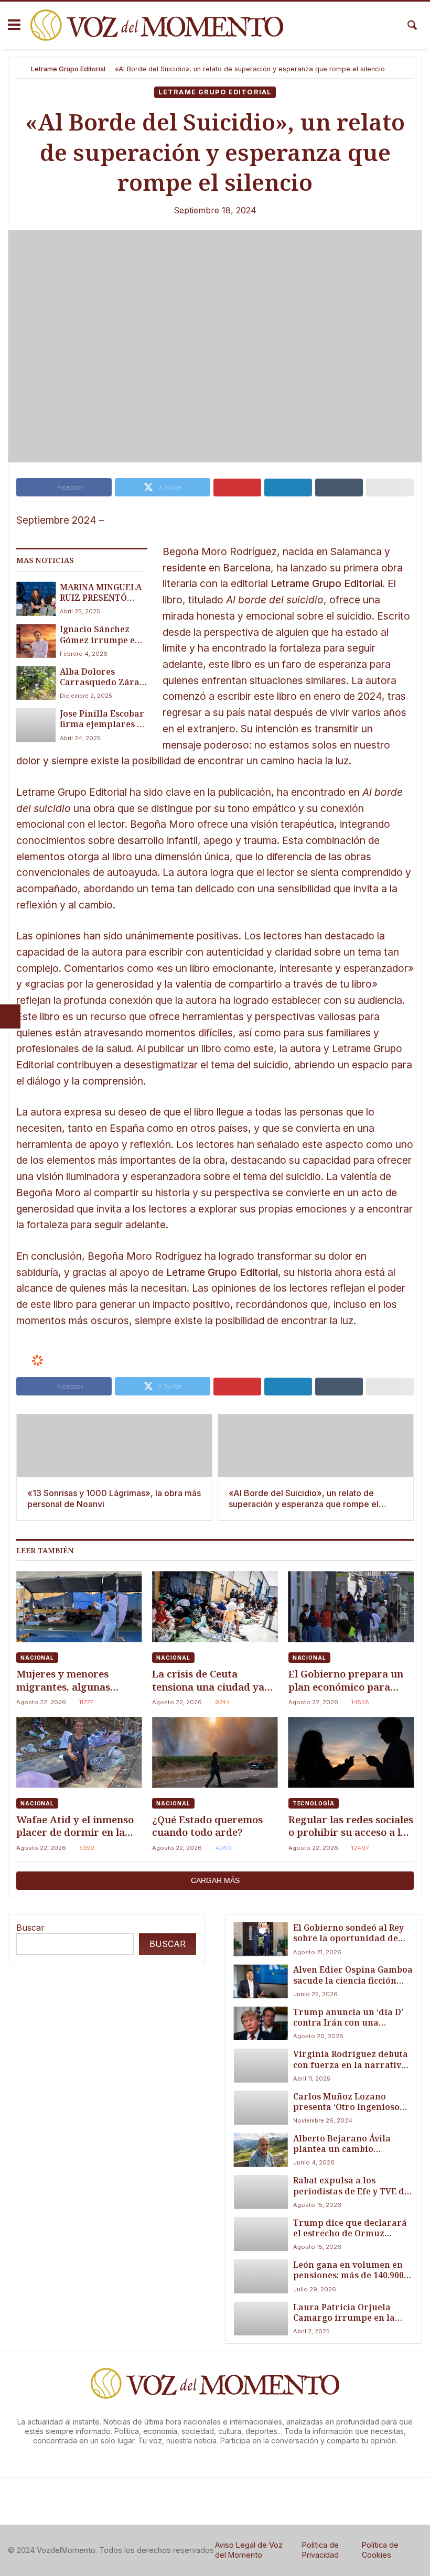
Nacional (37, 1658)
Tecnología (314, 1803)
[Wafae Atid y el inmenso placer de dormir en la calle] (79, 1752)
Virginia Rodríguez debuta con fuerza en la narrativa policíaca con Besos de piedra (351, 2059)
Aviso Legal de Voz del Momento (249, 2550)
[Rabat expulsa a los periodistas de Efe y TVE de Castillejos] (261, 2192)
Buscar (30, 1928)
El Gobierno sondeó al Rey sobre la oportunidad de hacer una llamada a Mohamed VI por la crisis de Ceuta (348, 1933)
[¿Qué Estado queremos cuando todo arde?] (215, 1752)
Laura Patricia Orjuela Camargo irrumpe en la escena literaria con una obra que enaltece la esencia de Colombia (345, 2313)
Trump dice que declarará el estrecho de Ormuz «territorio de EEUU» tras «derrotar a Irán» (350, 2228)
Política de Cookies (380, 2550)
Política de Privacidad (320, 2550)
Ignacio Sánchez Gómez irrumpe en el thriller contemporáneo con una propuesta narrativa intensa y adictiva (103, 635)
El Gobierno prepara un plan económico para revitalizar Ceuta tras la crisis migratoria (347, 1680)
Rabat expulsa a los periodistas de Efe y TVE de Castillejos (351, 2186)
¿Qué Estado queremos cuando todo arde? (207, 1826)
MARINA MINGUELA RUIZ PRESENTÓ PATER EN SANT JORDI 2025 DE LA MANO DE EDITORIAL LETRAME (101, 593)
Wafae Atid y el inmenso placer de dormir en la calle (75, 1826)
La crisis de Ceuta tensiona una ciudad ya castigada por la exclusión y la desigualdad (208, 1680)
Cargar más (215, 1880)
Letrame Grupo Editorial (68, 69)
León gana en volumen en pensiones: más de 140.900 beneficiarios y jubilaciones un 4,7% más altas (352, 2270)
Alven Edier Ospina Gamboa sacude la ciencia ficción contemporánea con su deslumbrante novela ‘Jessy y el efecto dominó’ (353, 1975)
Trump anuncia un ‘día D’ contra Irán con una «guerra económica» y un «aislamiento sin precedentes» (348, 2017)
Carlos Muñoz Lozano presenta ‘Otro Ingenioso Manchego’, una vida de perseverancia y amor (346, 2102)
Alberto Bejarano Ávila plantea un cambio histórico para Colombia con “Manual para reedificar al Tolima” (346, 2144)
